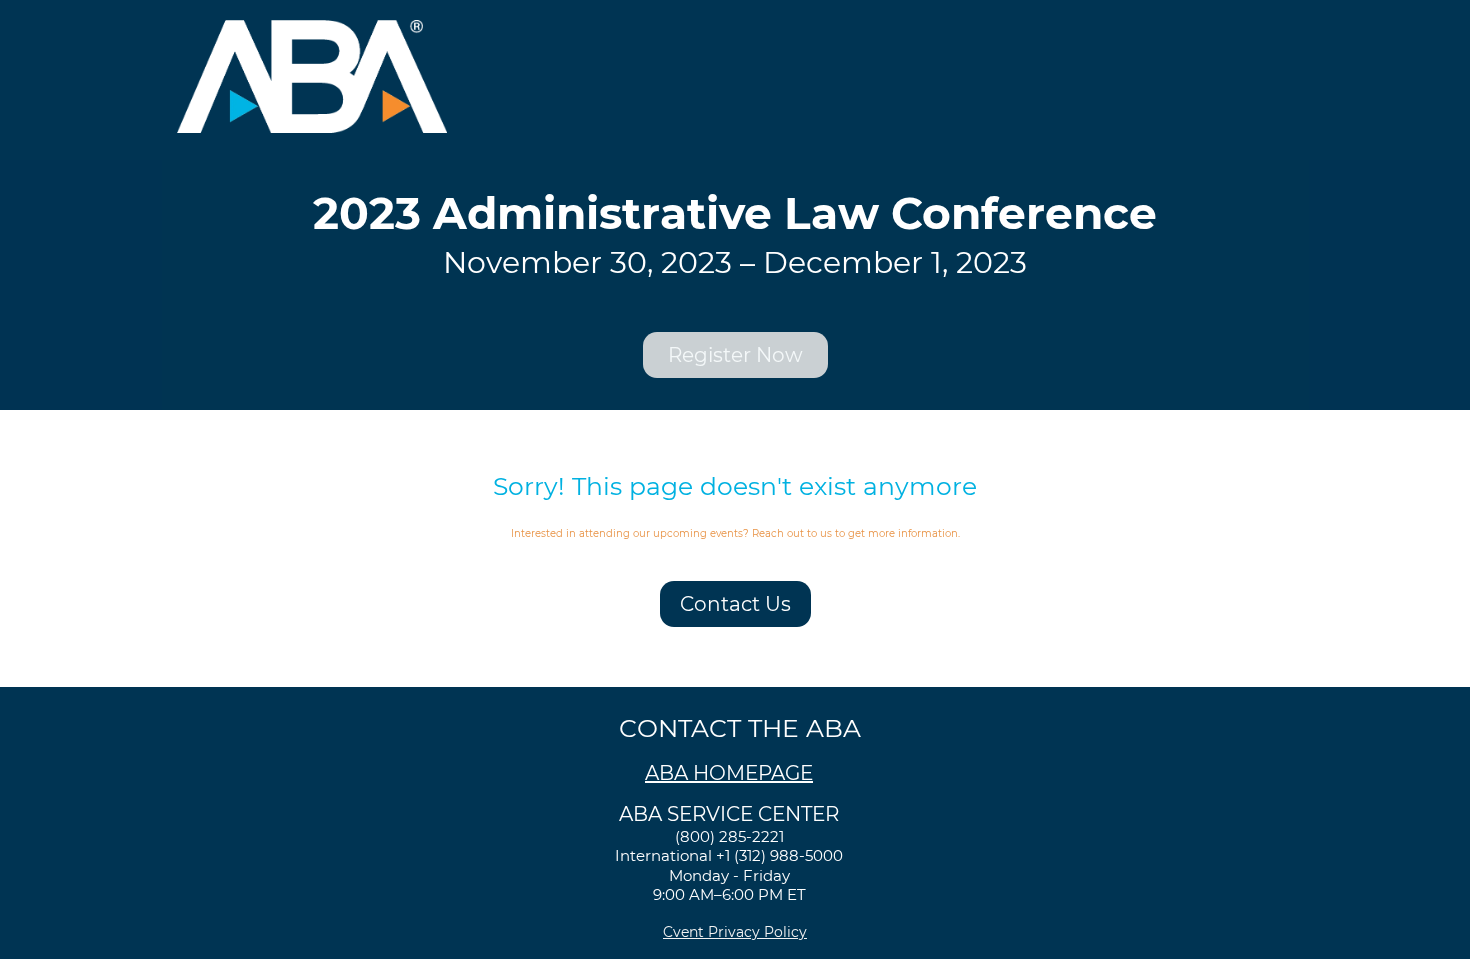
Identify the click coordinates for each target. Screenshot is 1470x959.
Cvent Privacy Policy (735, 932)
